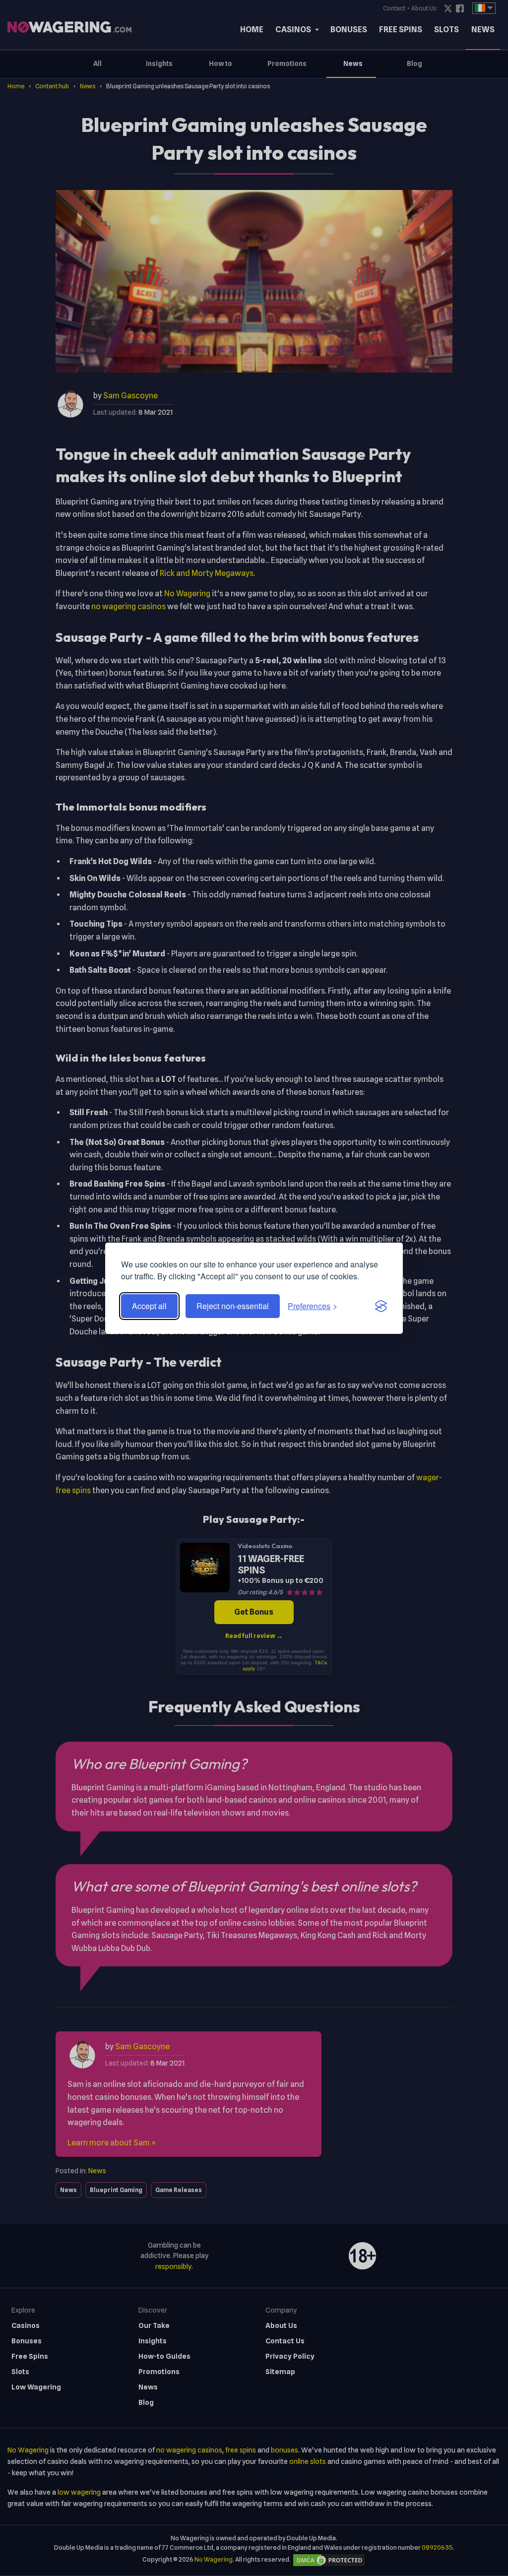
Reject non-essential (233, 1306)
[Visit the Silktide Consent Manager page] (381, 1306)
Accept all (149, 1306)
